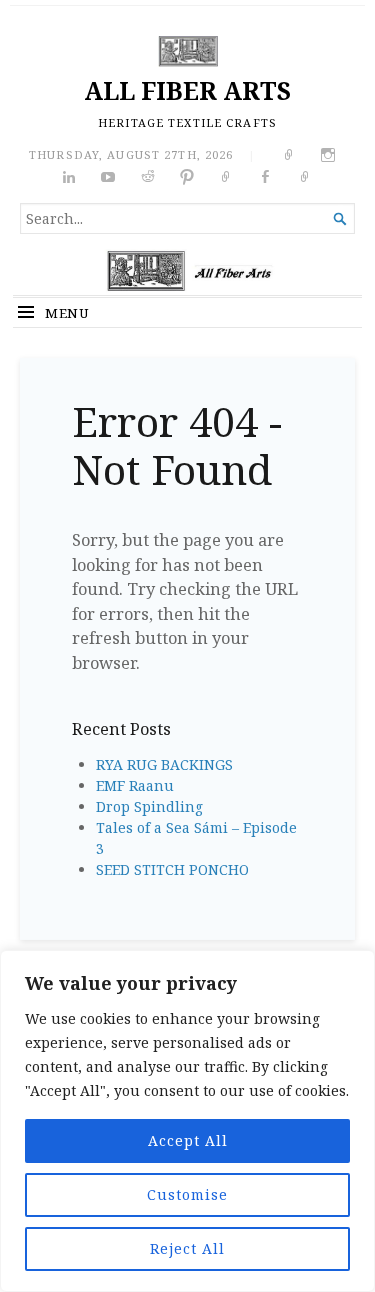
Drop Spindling (149, 806)
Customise (187, 1194)
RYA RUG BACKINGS (164, 764)
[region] (187, 1121)
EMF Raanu (135, 785)
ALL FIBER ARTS (187, 90)
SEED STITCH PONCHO (172, 869)
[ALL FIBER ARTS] (187, 272)
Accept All (188, 1140)
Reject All (187, 1248)
